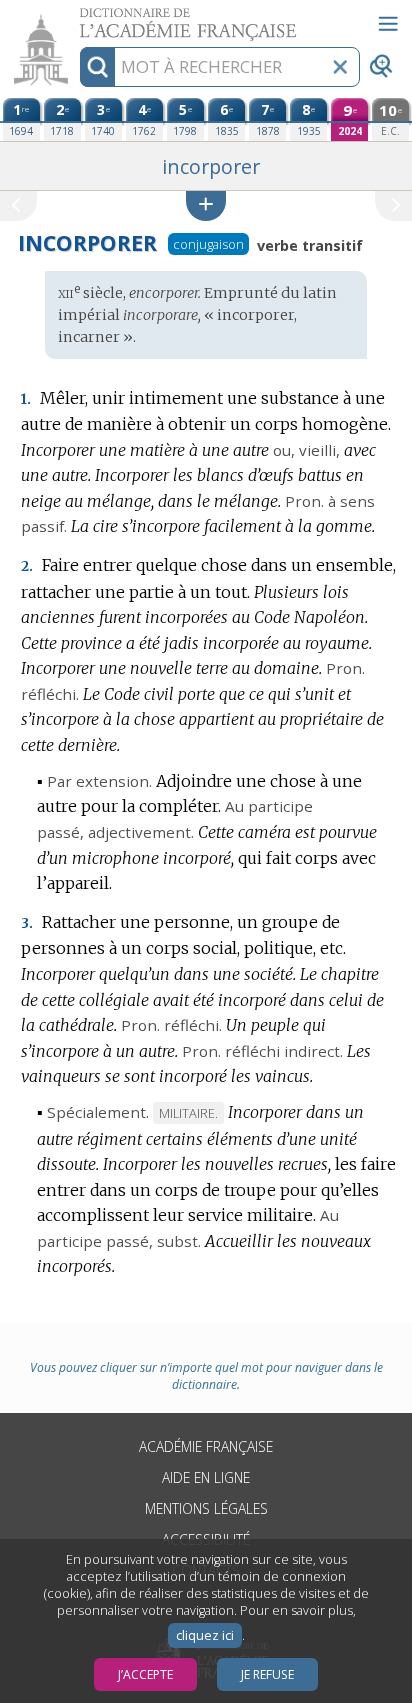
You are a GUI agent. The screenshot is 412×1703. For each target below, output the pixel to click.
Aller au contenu (77, 17)
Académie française (206, 1446)
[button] (206, 205)
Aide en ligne (206, 1477)
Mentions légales (206, 1508)
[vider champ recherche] (340, 67)
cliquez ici (205, 1635)
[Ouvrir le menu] (388, 24)
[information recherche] (97, 67)
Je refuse (267, 1674)
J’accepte (145, 1674)
